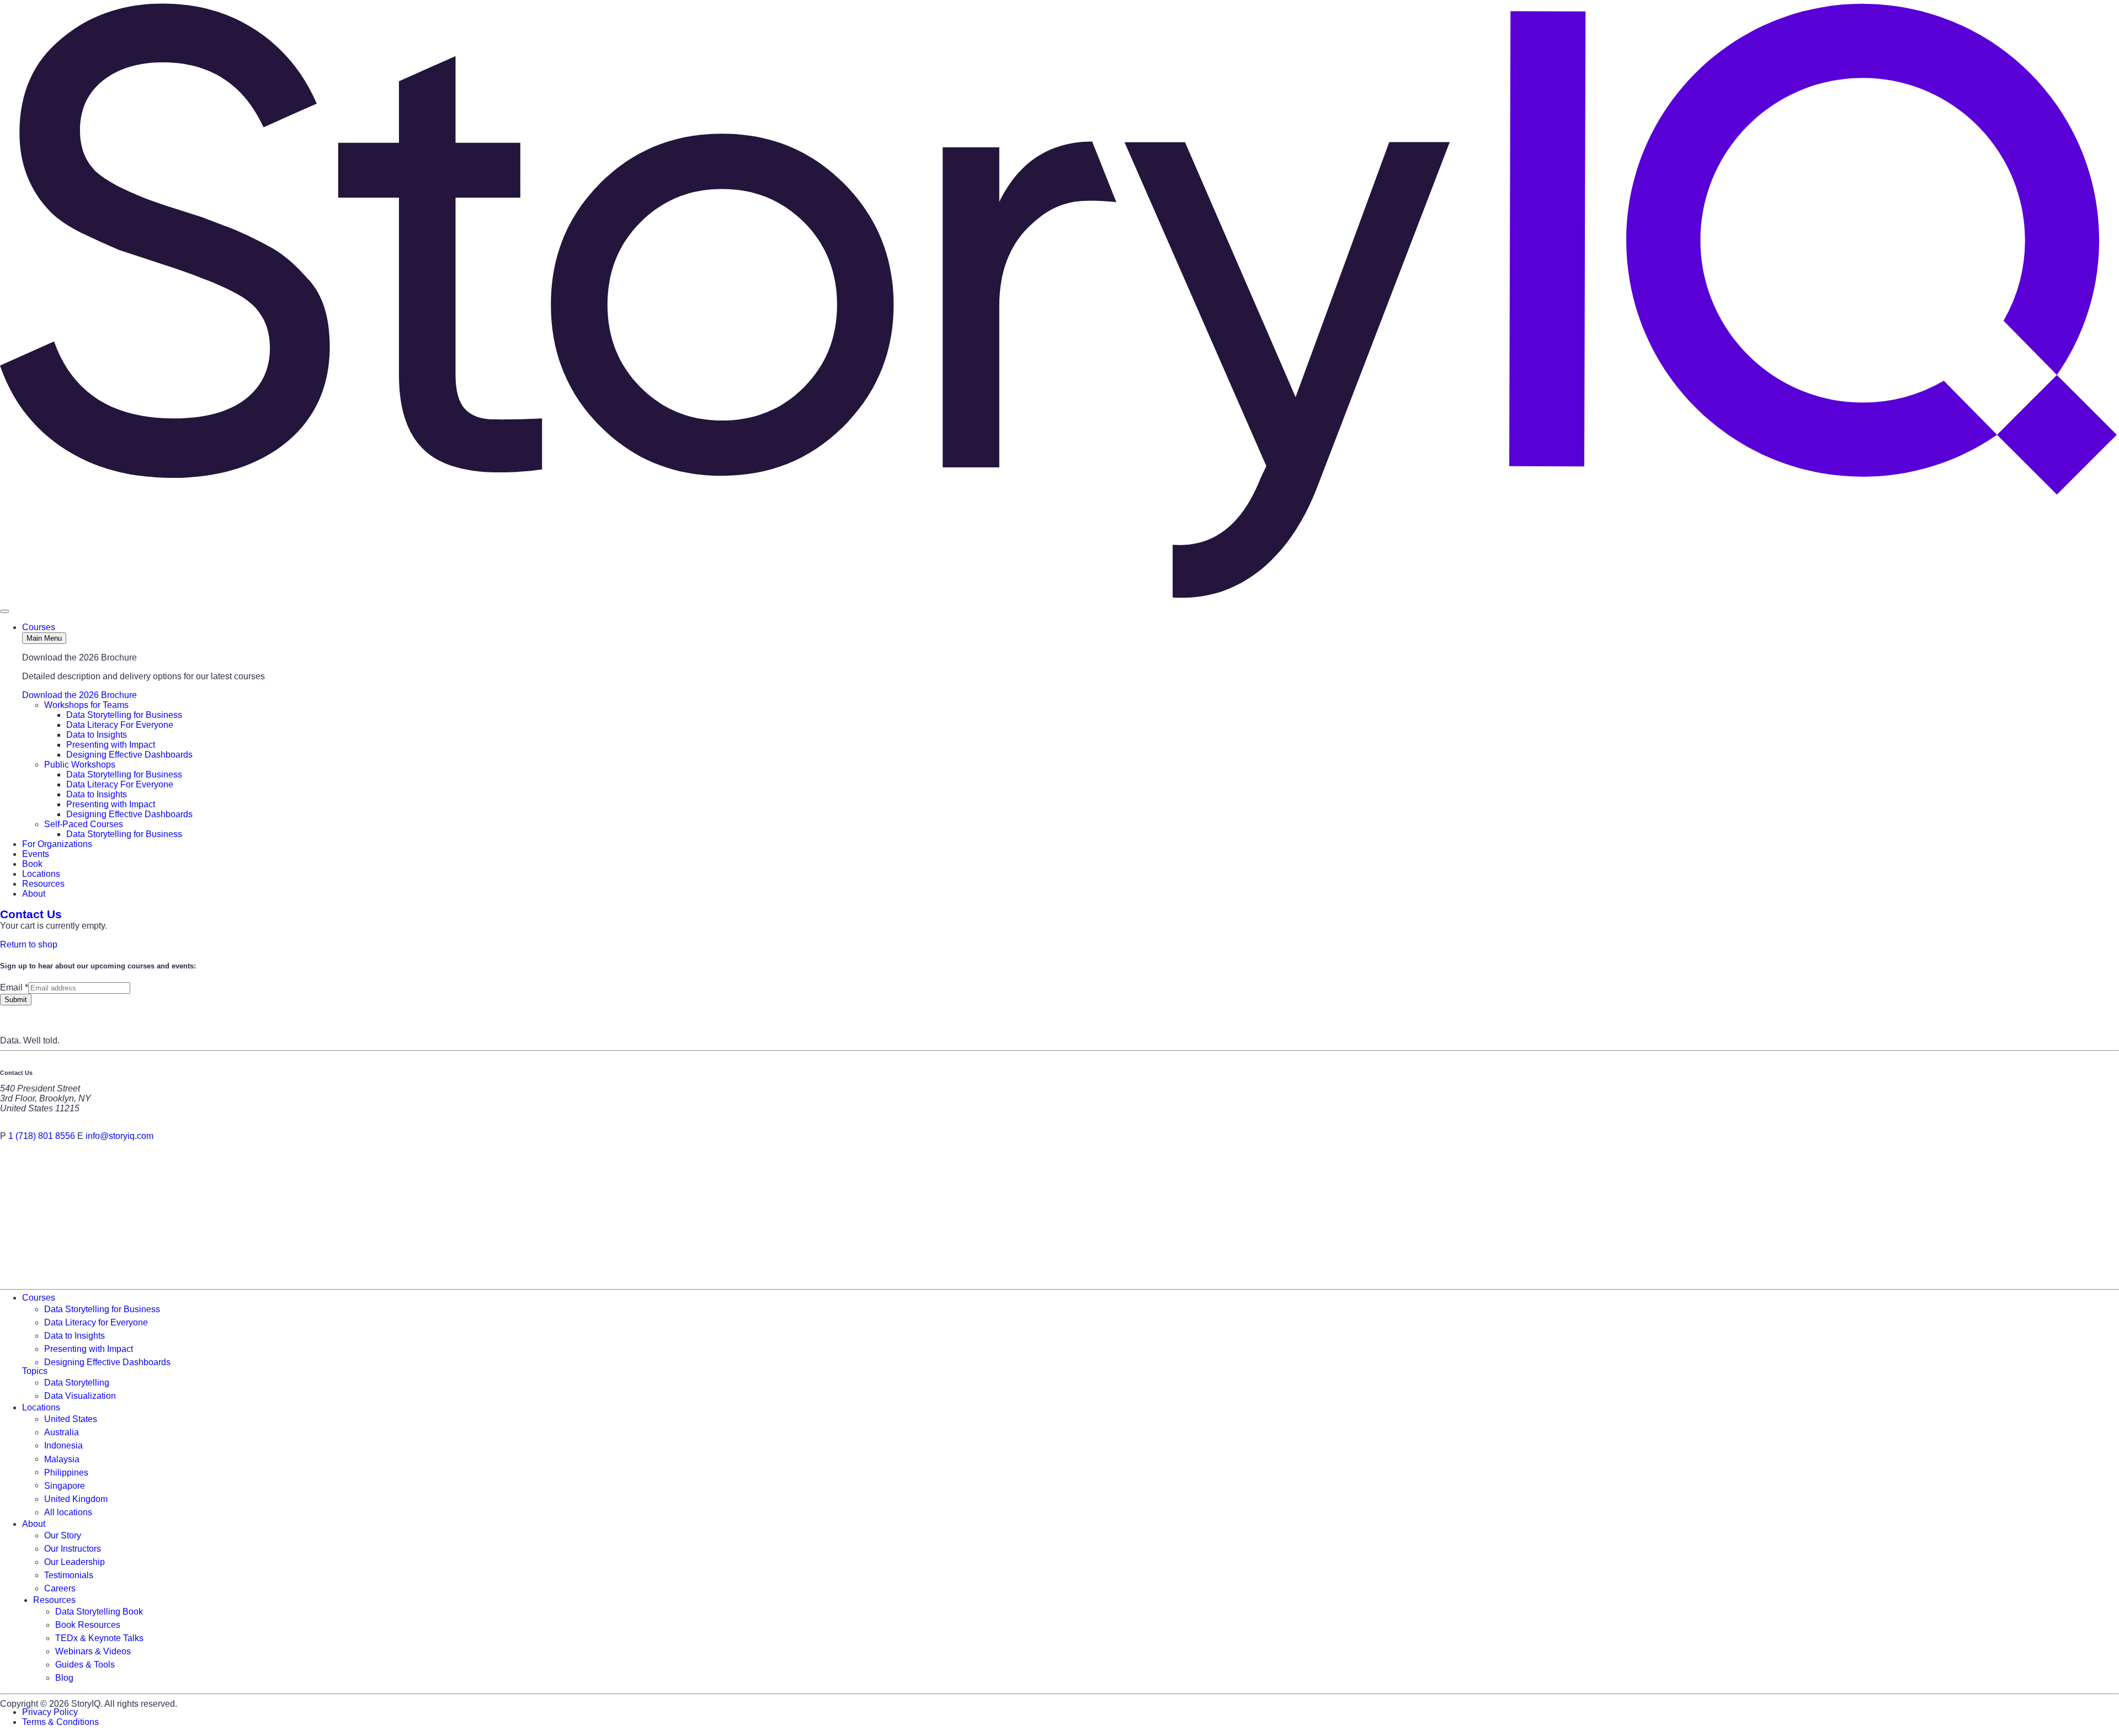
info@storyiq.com (119, 1136)
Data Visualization (80, 1396)
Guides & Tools (85, 1665)
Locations (41, 874)
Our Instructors (73, 1549)
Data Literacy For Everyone (120, 725)
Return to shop (29, 944)
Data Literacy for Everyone (96, 1322)
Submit (16, 1000)
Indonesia (63, 1445)
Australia (62, 1432)
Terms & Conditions (60, 1722)
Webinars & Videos (93, 1651)
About (34, 894)
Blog (64, 1678)
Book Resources (88, 1625)
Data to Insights (97, 735)
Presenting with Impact (111, 745)
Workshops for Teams (86, 705)
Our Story (63, 1535)
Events (36, 854)
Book (32, 864)
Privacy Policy (50, 1712)
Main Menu (44, 638)
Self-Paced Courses (84, 824)
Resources (43, 884)
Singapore (65, 1485)
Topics (35, 1371)
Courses (39, 627)
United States (71, 1419)
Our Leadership (74, 1562)
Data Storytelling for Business (124, 715)
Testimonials (69, 1575)
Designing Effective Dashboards (129, 755)
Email (14, 987)
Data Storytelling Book (99, 1612)
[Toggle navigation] (4, 611)
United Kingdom (76, 1499)
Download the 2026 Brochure (79, 695)
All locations (68, 1512)
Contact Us (31, 914)
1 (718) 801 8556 (42, 1136)
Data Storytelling (77, 1383)
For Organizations (57, 844)
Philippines (66, 1472)
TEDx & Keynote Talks (99, 1638)
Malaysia (62, 1459)
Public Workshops (80, 765)
